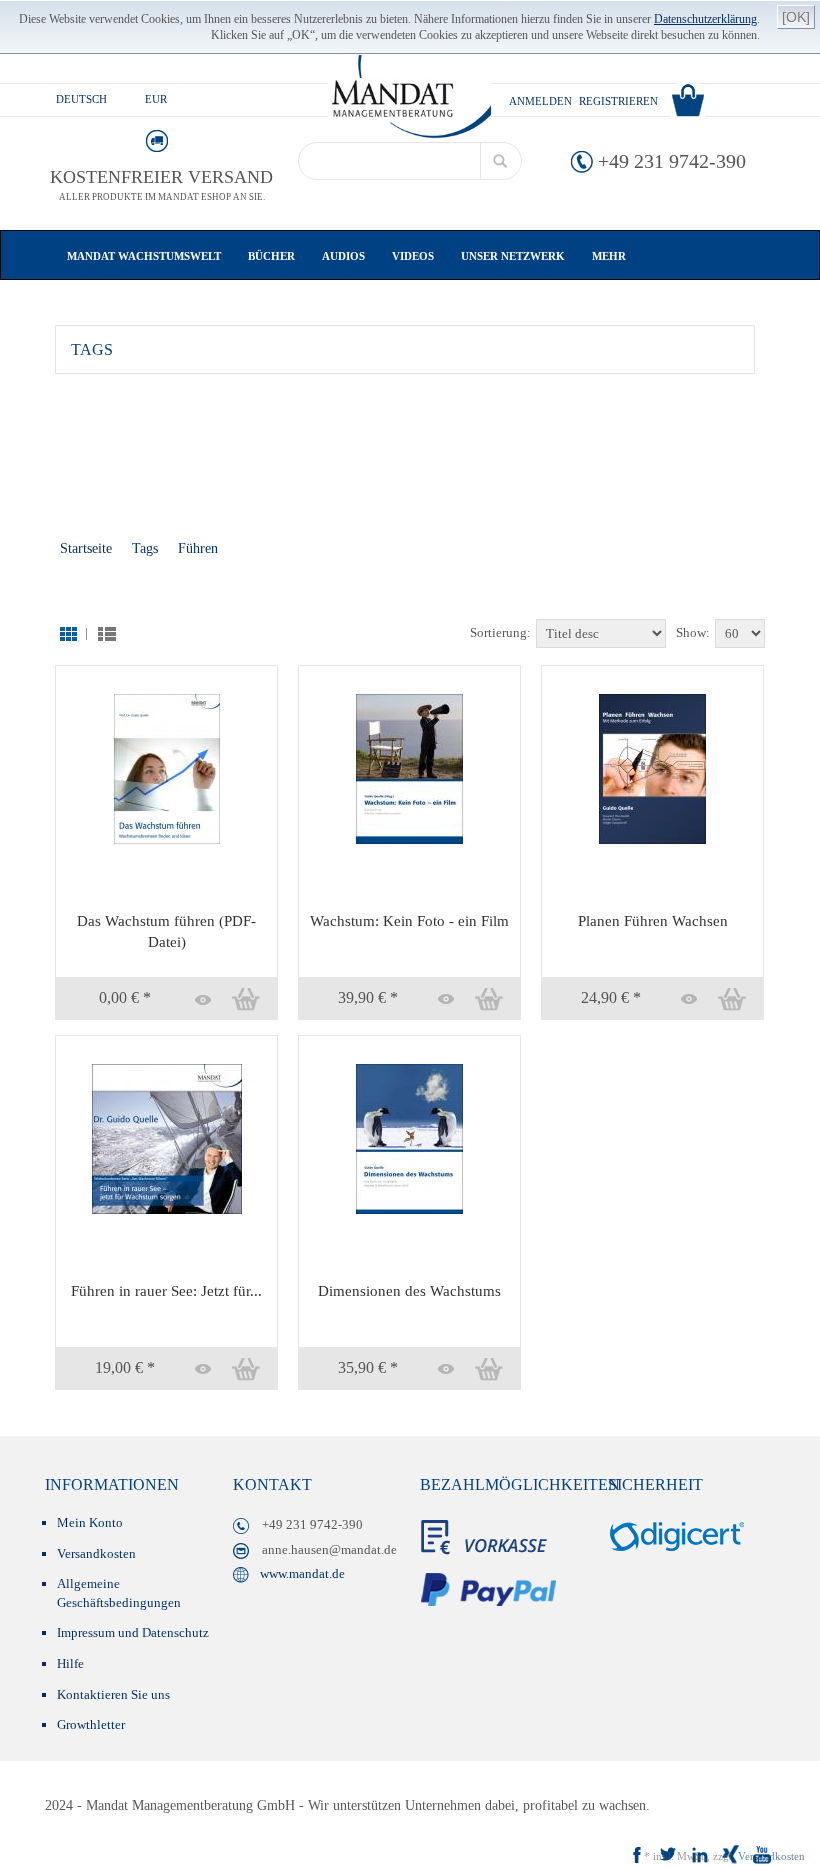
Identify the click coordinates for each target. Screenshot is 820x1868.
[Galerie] (67, 632)
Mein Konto (90, 1522)
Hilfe (70, 1663)
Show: (693, 632)
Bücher (273, 256)
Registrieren (618, 101)
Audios (345, 256)
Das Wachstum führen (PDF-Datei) (166, 931)
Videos (414, 256)
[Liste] (104, 632)
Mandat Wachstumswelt (145, 256)
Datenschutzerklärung (705, 19)
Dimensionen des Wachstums (409, 1291)
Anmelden (540, 101)
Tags (145, 548)
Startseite (86, 548)
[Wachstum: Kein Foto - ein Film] (409, 767)
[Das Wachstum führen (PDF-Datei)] (167, 767)
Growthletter (91, 1724)
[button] (198, 1000)
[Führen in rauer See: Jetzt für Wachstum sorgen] (167, 1137)
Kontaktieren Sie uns (113, 1694)
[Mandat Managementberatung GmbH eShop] (409, 97)
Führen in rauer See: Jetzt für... (166, 1291)
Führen (198, 548)
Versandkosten (96, 1553)
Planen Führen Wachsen (653, 921)
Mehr (609, 256)
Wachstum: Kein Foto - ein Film (409, 921)
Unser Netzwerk (514, 256)
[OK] (796, 17)
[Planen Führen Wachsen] (652, 767)
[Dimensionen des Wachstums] (409, 1137)
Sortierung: (500, 632)
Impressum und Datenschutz (133, 1632)
